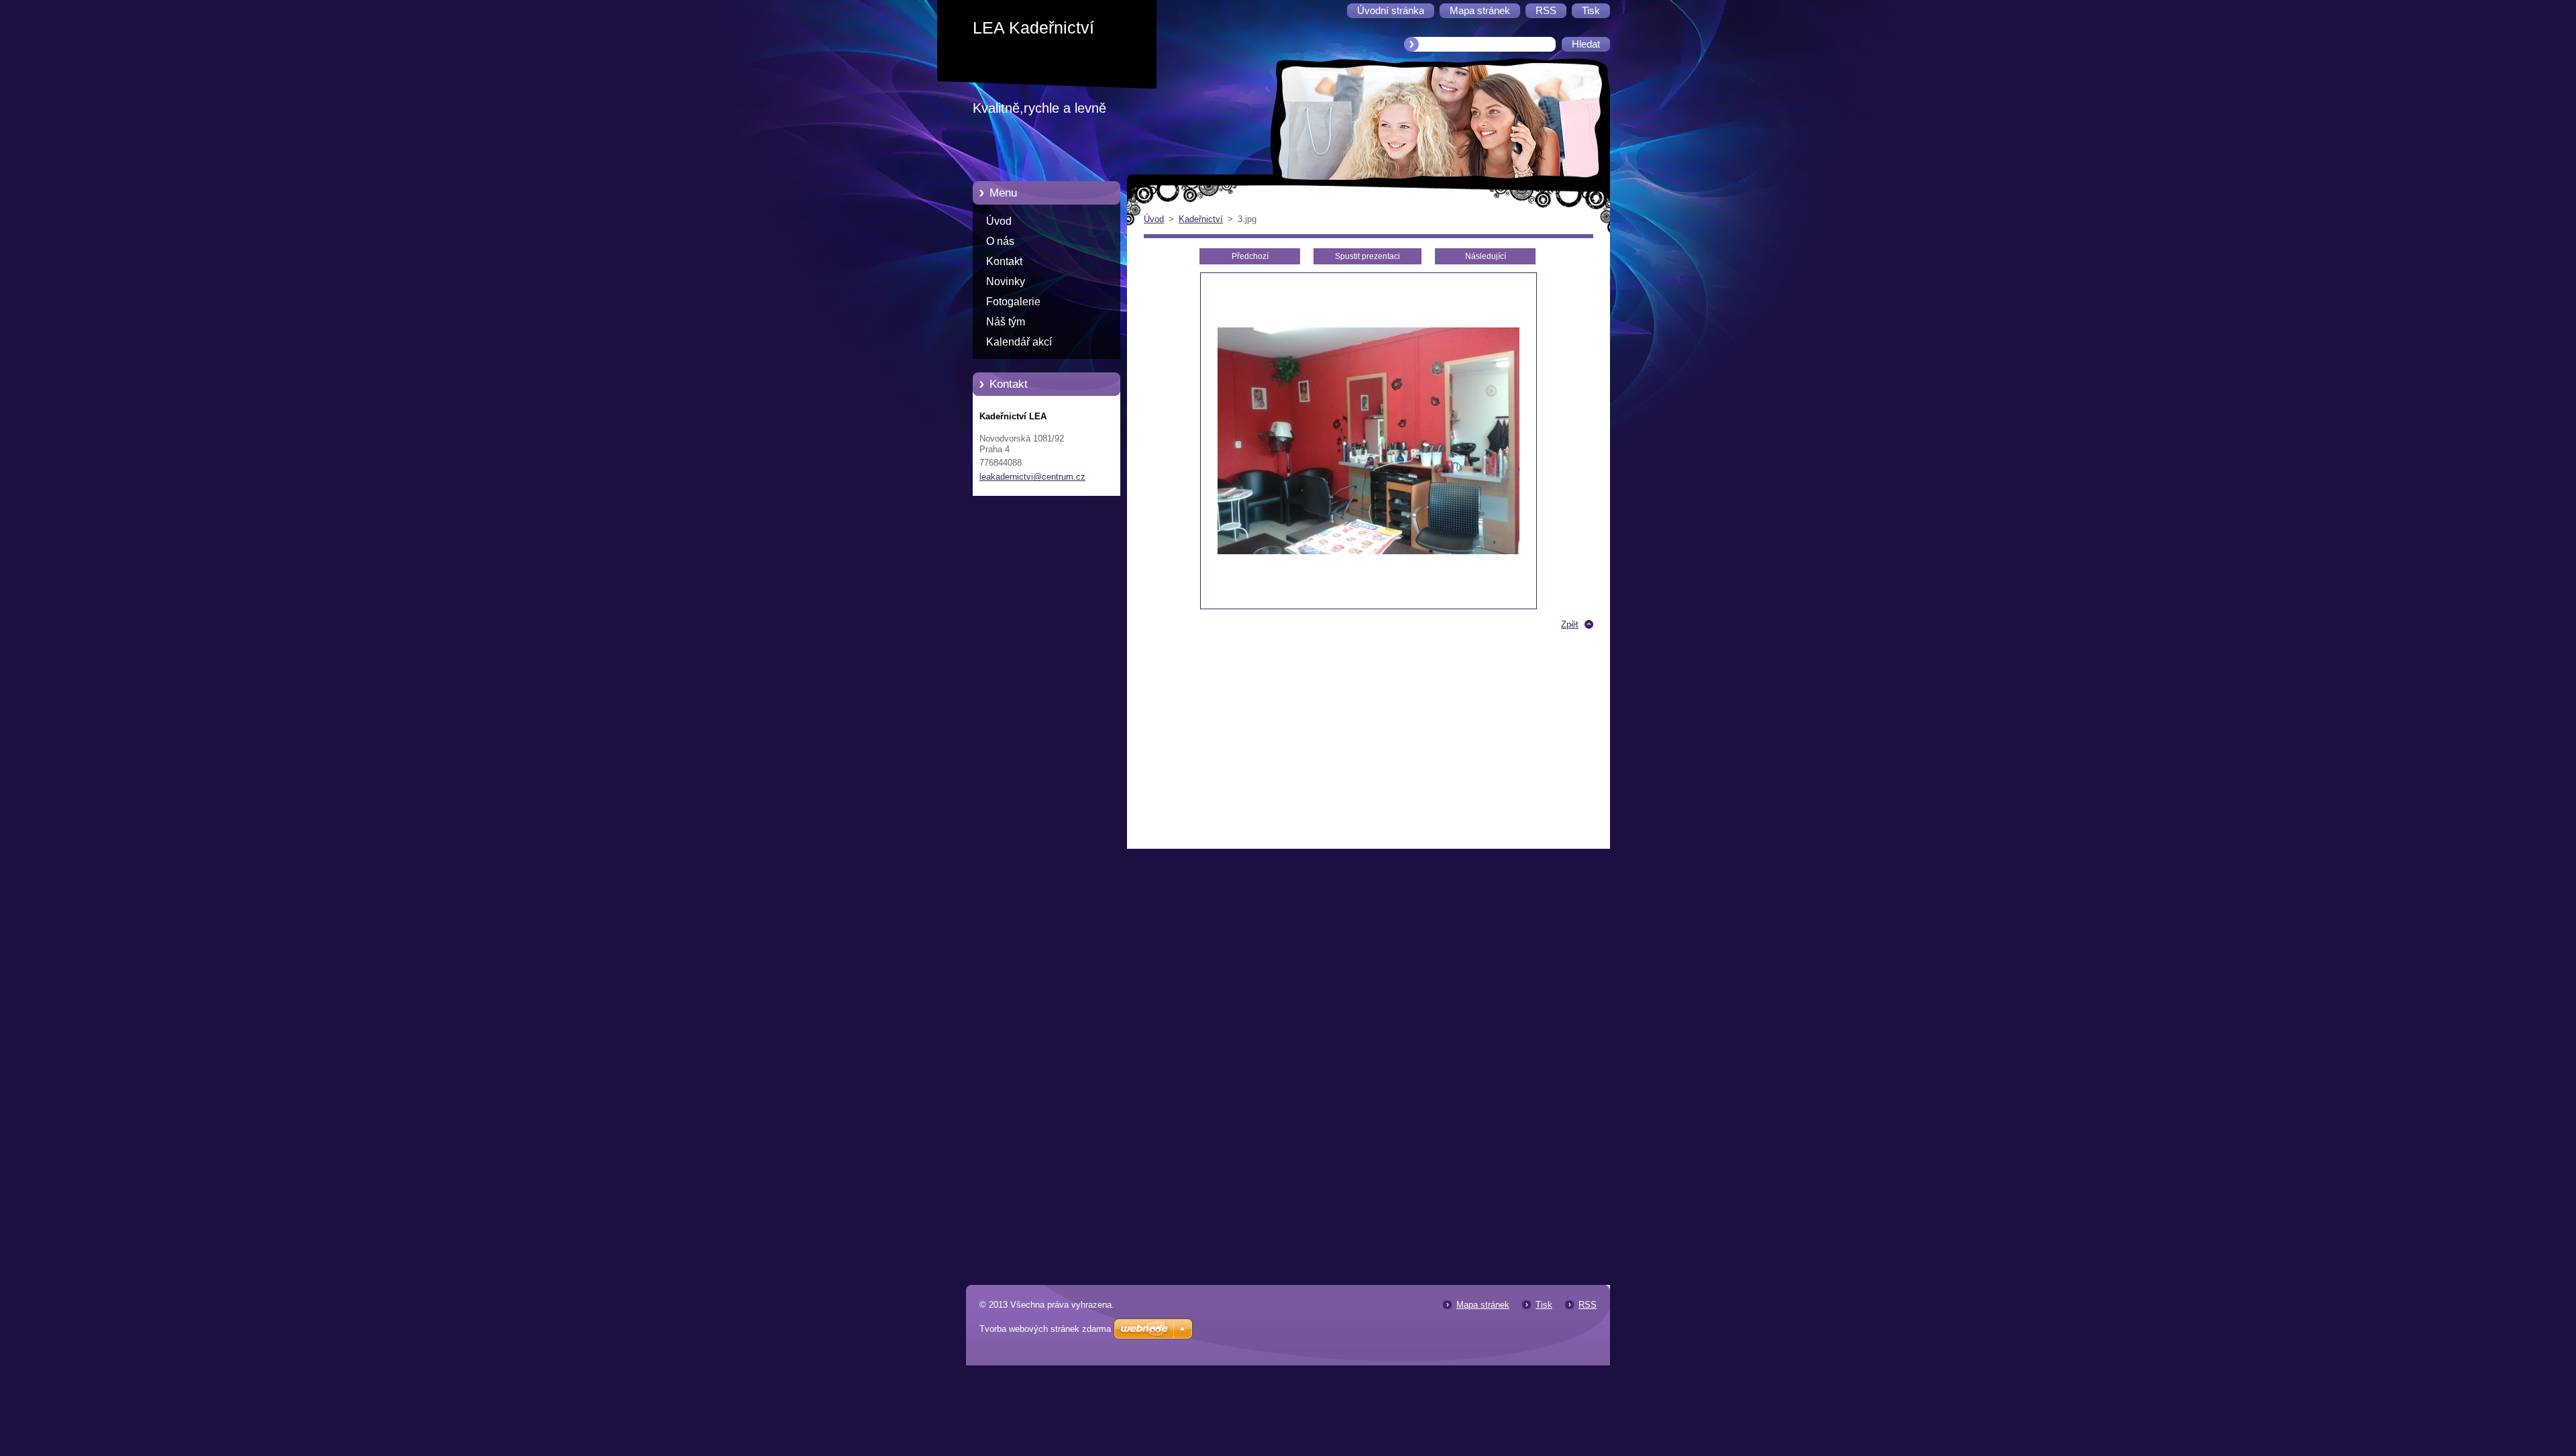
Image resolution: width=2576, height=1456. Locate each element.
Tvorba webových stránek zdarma (1045, 1329)
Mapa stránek (1483, 1305)
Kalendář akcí (1019, 342)
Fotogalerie (1013, 302)
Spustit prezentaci (1367, 256)
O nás (1000, 241)
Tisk (1544, 1305)
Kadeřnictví (1201, 219)
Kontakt (1004, 261)
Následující (1486, 256)
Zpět (1570, 624)
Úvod (999, 221)
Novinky (1006, 281)
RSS (1588, 1305)
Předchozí (1250, 256)
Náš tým (1006, 322)
